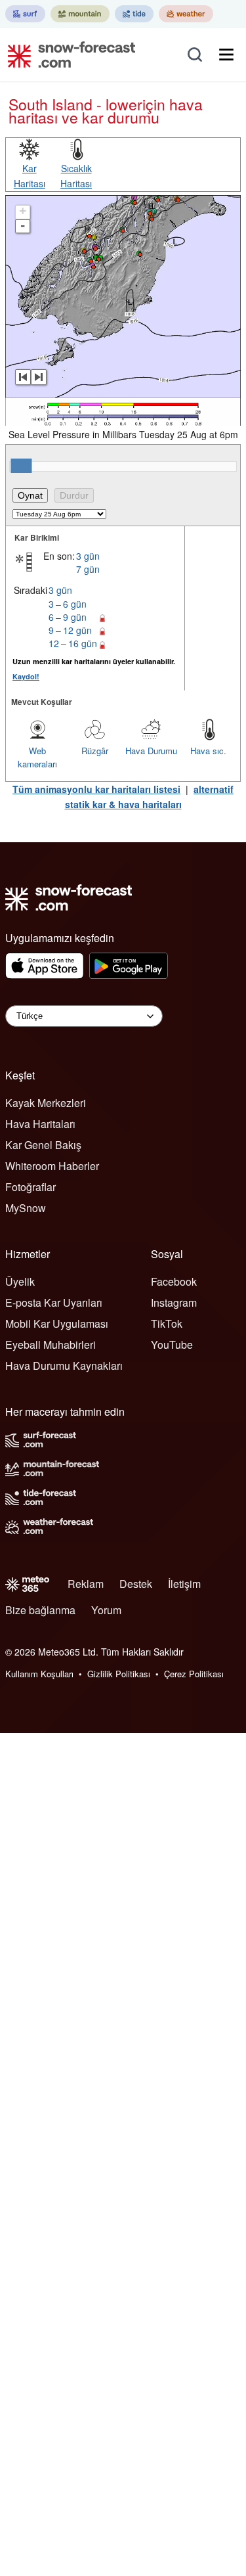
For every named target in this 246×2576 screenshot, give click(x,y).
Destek (136, 1584)
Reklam (86, 1584)
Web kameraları (37, 757)
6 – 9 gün (68, 617)
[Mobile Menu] (226, 55)
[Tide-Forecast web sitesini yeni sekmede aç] (134, 14)
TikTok (167, 1323)
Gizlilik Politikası (119, 1674)
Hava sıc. (208, 751)
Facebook (174, 1281)
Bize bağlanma (40, 1610)
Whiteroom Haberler (52, 1166)
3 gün (88, 556)
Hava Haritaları (40, 1124)
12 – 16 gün (73, 643)
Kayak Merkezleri (46, 1103)
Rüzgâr (95, 751)
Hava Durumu (151, 751)
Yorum (106, 1610)
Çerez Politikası (194, 1674)
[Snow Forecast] (68, 55)
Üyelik (20, 1281)
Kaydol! (26, 676)
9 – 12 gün (70, 630)
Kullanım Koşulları (39, 1674)
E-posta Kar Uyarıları (54, 1302)
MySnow (26, 1208)
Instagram (174, 1302)
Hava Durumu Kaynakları (64, 1366)
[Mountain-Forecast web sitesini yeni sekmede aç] (80, 14)
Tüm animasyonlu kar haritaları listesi (96, 789)
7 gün (88, 569)
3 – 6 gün (68, 604)
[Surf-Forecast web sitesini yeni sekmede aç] (25, 14)
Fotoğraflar (31, 1187)
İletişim (184, 1584)
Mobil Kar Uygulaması (57, 1323)
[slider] (21, 466)
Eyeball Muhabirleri (51, 1344)
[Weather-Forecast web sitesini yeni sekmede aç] (186, 14)
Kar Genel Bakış (43, 1145)
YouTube (172, 1344)
